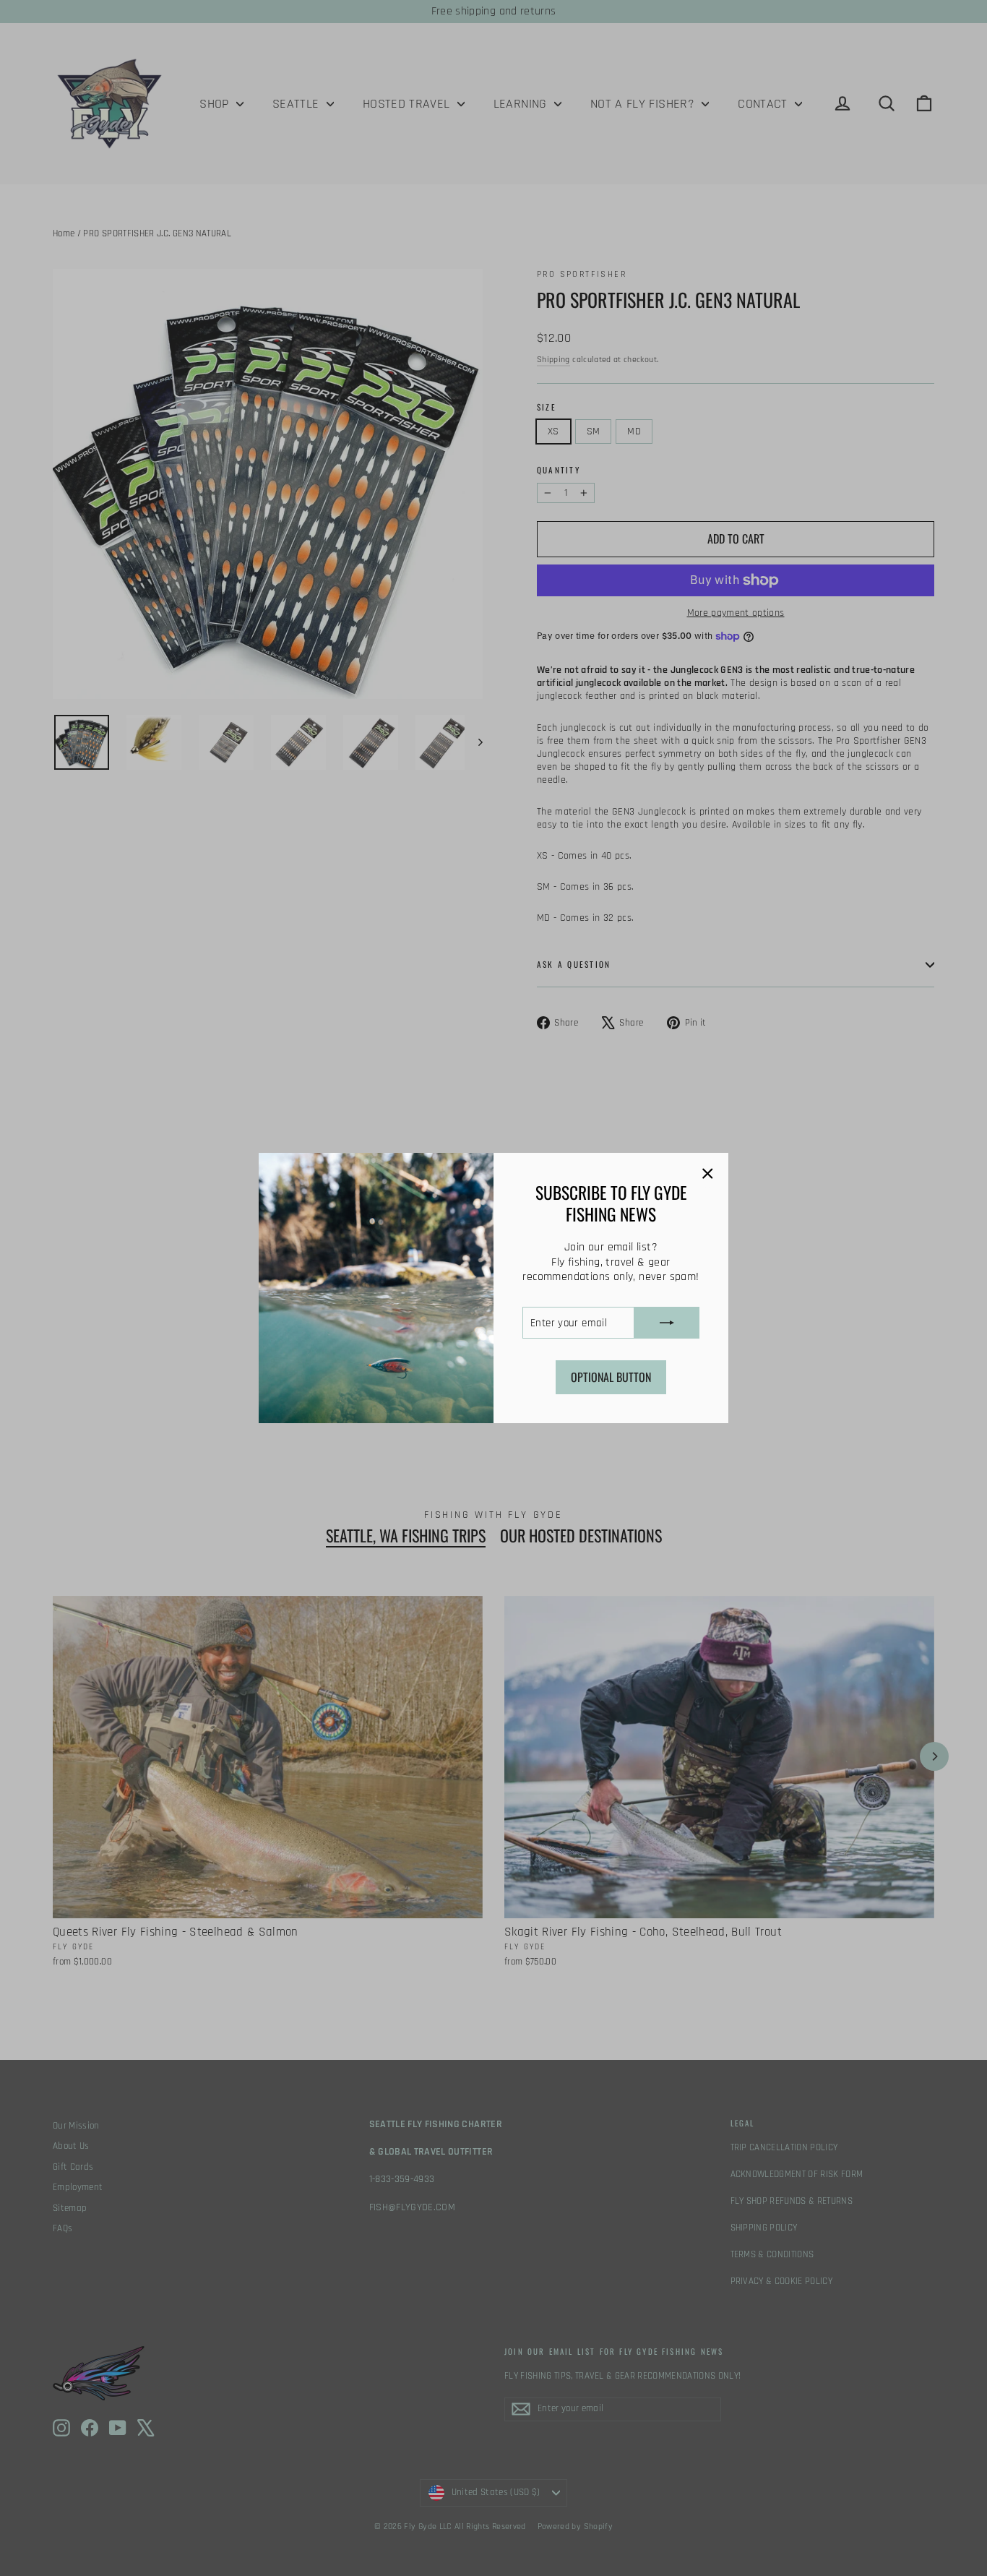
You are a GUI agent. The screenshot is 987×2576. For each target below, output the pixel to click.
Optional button (611, 1377)
